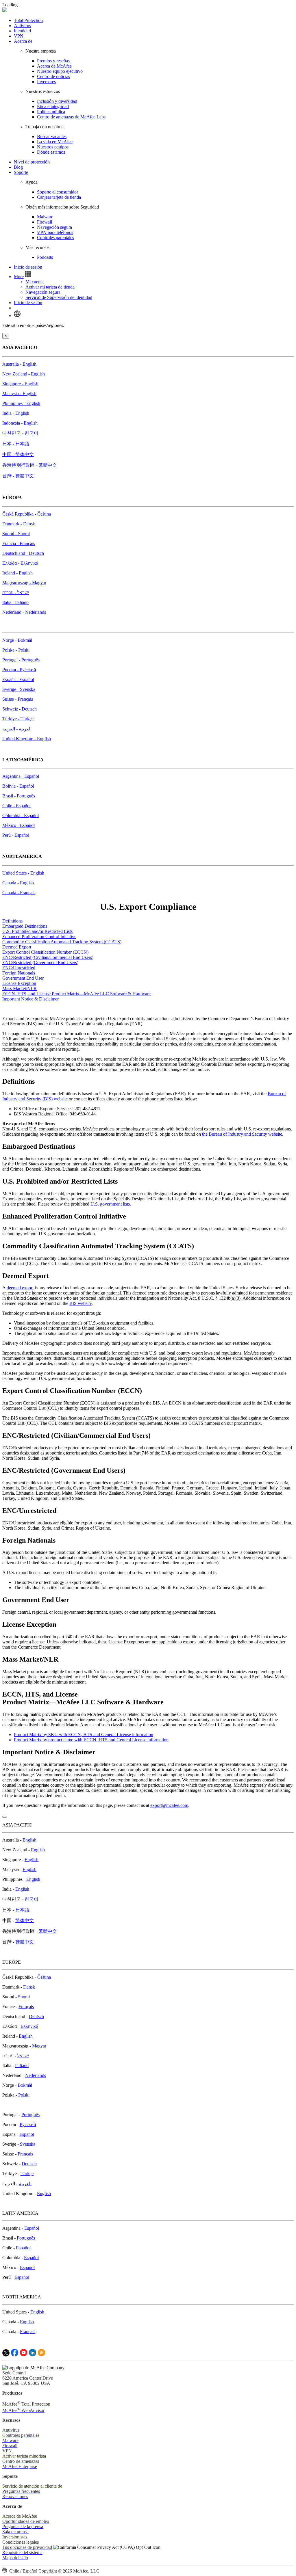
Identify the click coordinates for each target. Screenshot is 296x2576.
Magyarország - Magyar (24, 583)
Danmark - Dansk (19, 524)
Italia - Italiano (15, 602)
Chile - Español (16, 806)
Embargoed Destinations (25, 926)
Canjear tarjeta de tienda (59, 197)
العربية (25, 2184)
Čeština (44, 1977)
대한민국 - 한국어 (20, 433)
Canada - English (18, 883)
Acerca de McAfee (54, 66)
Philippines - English (21, 403)
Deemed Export (17, 947)
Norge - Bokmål (17, 640)
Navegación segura (54, 227)
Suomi (24, 1997)
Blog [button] (18, 167)
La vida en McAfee (55, 142)
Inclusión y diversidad (57, 101)
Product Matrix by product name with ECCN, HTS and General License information (91, 1740)
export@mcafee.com (169, 1805)
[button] (23, 277)
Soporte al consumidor (58, 192)
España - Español (18, 679)
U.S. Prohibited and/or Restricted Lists (37, 931)
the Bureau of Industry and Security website (242, 1134)
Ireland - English (17, 573)
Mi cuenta (35, 282)
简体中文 (25, 1921)
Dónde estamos (51, 152)
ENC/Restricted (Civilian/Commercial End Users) (48, 957)
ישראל (23, 2056)
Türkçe (27, 2174)
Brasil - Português (19, 796)
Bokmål (25, 2085)
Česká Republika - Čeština (27, 514)
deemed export (20, 1288)
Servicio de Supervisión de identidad (59, 297)
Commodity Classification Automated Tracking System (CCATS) (62, 942)
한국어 (32, 1899)
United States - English (23, 873)
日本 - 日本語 (16, 444)
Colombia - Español (21, 815)
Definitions (12, 921)
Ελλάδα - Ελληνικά (20, 563)
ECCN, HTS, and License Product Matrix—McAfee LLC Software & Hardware (76, 994)
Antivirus (22, 26)
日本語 (22, 1910)
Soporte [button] (21, 172)
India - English (16, 413)
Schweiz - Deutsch (20, 709)
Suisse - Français (18, 699)
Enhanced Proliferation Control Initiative (39, 937)
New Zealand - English (24, 374)
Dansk (29, 1987)
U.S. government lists (110, 1204)
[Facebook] (15, 2355)
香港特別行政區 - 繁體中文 (30, 465)
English (29, 1840)
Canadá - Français (19, 893)
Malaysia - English (19, 394)
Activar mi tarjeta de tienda (50, 287)
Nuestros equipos (53, 147)
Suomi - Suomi (16, 534)
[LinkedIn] (33, 2355)
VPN (19, 36)
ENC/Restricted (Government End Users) (40, 962)
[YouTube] (24, 2355)
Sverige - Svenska (19, 689)
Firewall (45, 222)
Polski (24, 2095)
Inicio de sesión (28, 267)
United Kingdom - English (27, 739)
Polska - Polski (16, 650)
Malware (45, 217)
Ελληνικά (29, 2026)
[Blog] (41, 2355)
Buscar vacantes (52, 136)
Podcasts (45, 257)
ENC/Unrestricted (19, 968)
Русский (28, 2124)
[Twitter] (6, 2355)
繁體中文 (48, 1931)
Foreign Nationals (19, 973)
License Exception (19, 983)
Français (26, 2007)
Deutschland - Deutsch (23, 553)
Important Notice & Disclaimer (30, 999)
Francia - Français (19, 543)
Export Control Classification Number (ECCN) (45, 952)
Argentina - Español (21, 776)
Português (30, 2115)
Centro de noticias (53, 76)
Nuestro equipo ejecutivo (60, 71)
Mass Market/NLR (20, 988)
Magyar (39, 2046)
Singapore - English (20, 384)
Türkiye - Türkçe (18, 719)
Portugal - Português (21, 660)
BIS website (81, 1303)
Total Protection (28, 20)
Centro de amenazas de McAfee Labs (71, 117)
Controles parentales (55, 238)
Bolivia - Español (18, 786)
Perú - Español (16, 835)
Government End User (23, 978)
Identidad (22, 31)
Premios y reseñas (53, 61)
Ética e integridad (53, 106)
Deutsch (36, 2016)
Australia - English (19, 364)
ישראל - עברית (16, 593)
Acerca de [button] (23, 41)
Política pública (51, 112)
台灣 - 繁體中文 (18, 476)
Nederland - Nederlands (24, 612)
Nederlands (36, 2075)
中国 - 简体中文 (18, 454)
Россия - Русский (19, 670)
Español (27, 2134)
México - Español (18, 825)
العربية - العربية (17, 729)
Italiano (22, 2066)
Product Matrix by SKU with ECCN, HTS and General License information (84, 1735)
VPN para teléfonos (55, 232)
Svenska (28, 2144)
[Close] (5, 1817)
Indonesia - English (20, 423)
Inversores (46, 82)
